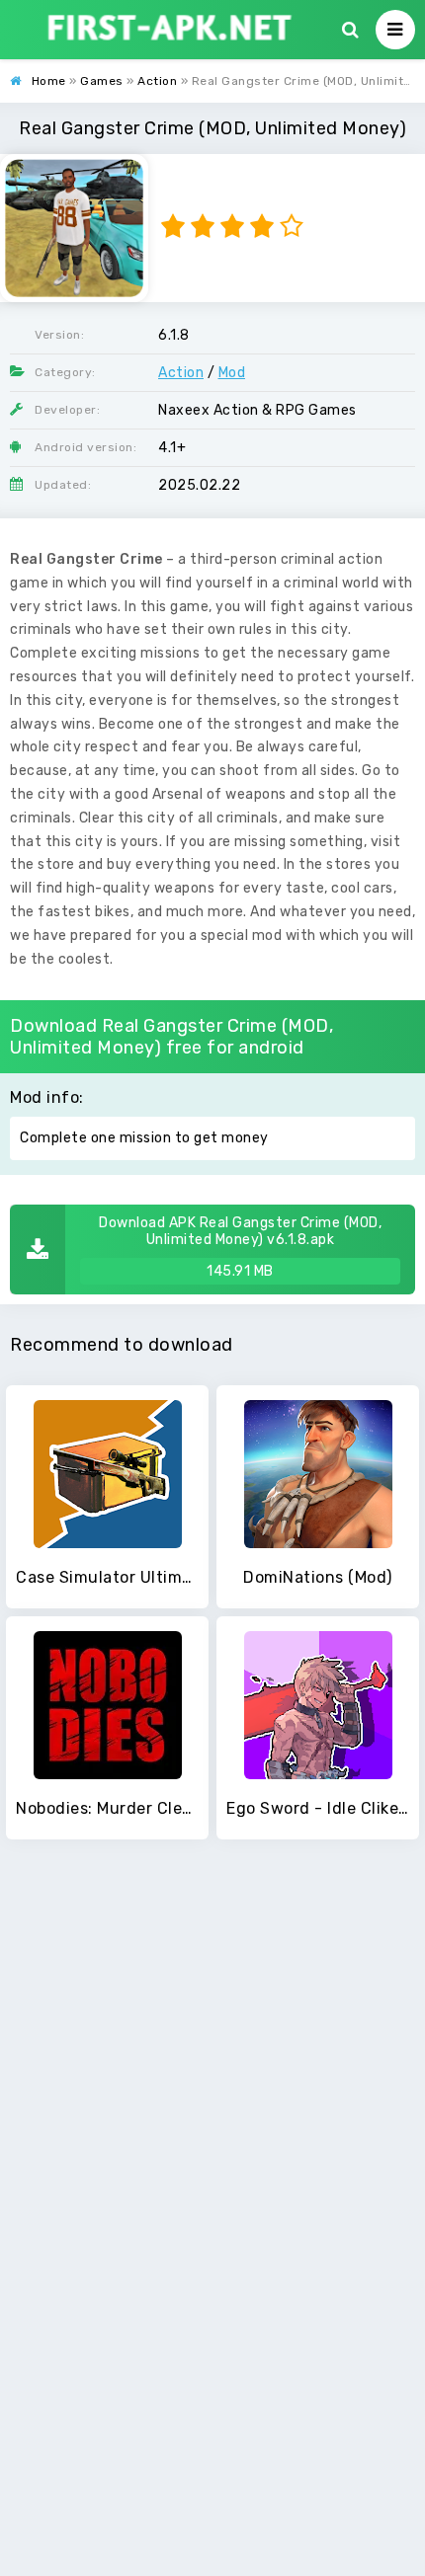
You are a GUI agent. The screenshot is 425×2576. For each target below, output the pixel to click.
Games (102, 81)
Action (157, 81)
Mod (232, 373)
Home (49, 81)
